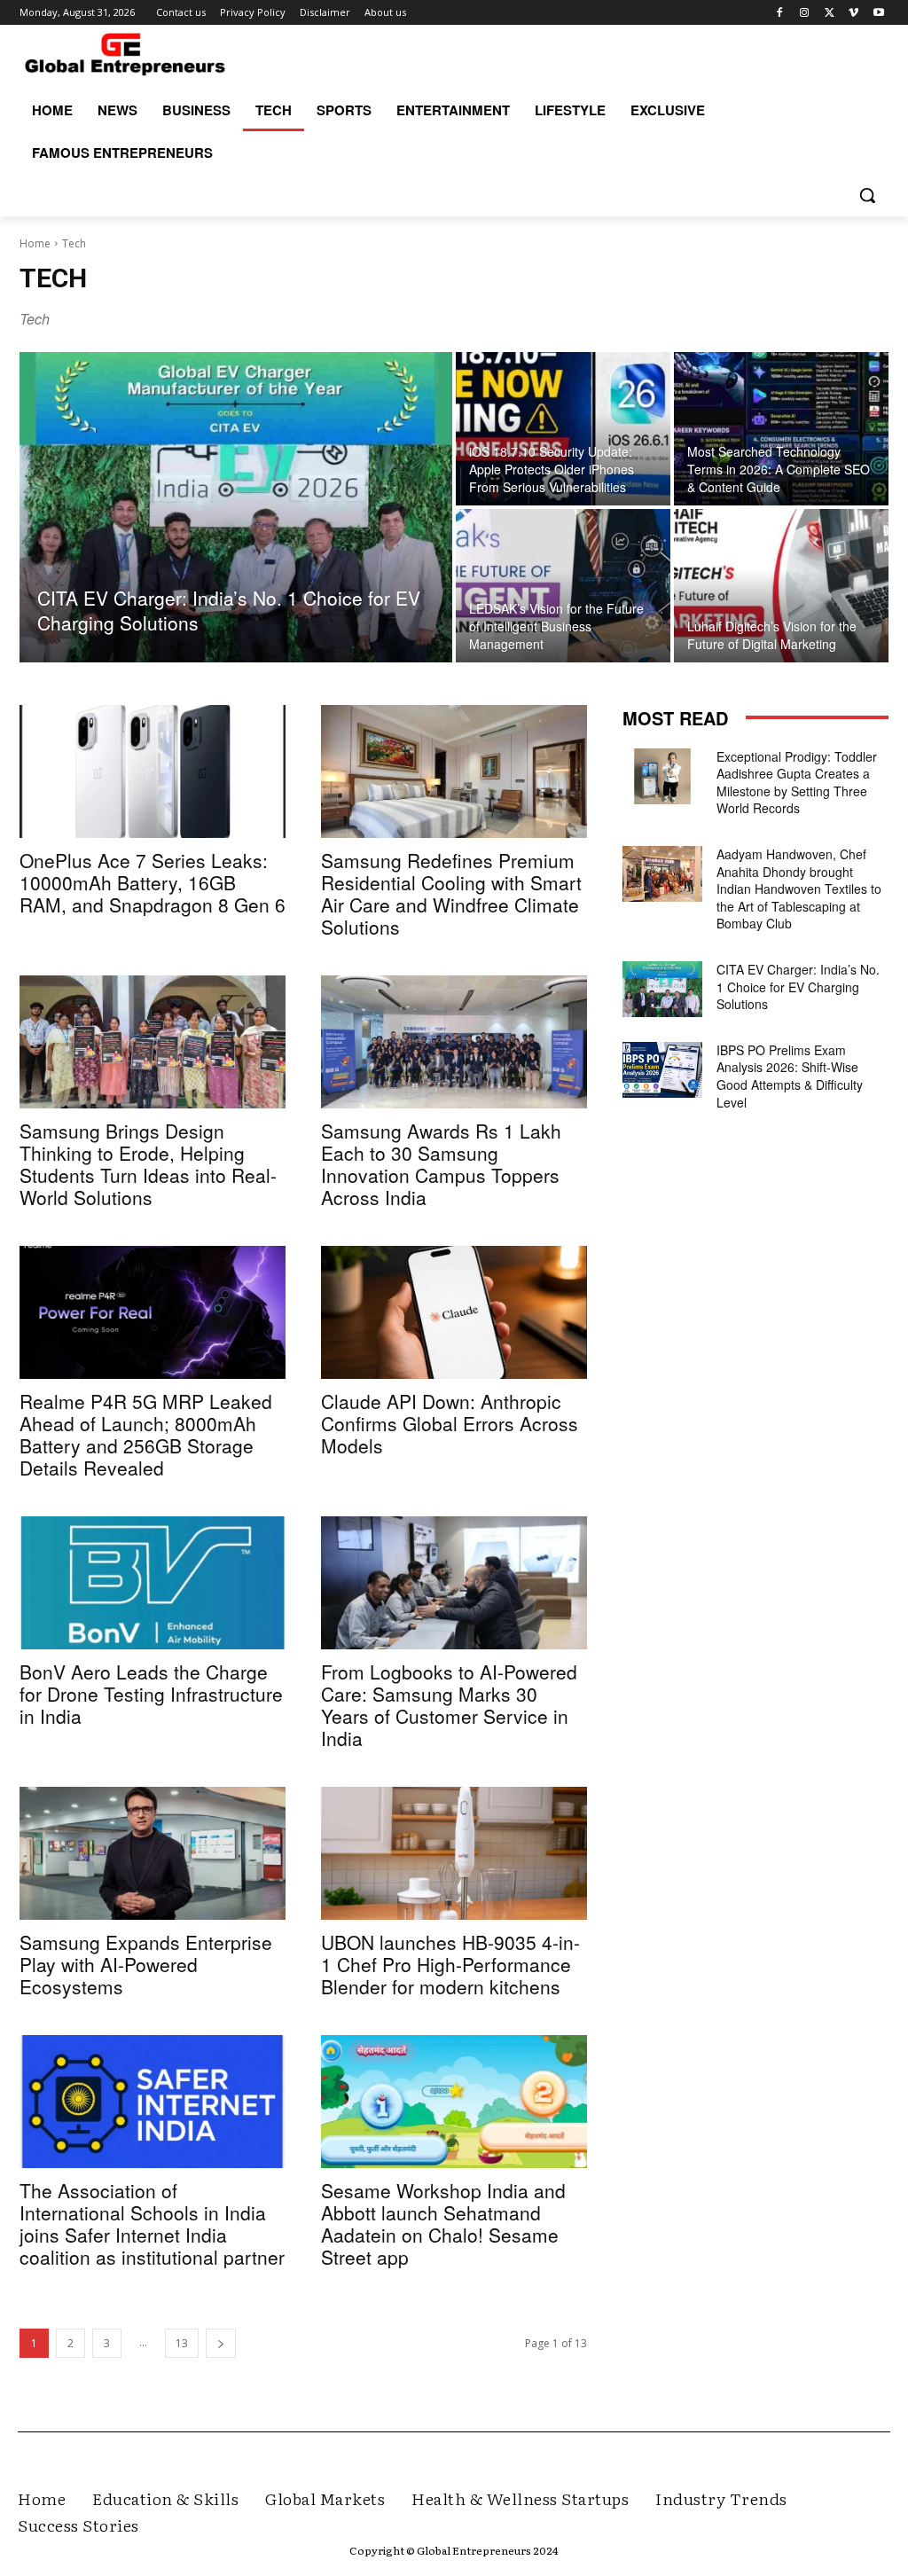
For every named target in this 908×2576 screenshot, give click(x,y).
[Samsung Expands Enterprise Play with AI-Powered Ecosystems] (153, 1853)
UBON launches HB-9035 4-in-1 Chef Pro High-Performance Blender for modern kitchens (450, 1964)
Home (35, 243)
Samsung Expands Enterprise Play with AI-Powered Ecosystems (146, 1964)
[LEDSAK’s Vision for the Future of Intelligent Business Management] (563, 586)
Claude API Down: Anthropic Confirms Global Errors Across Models (450, 1423)
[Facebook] (780, 13)
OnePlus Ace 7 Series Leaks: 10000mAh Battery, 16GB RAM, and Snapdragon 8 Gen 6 (153, 882)
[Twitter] (830, 13)
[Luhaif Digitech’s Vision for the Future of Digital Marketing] (781, 586)
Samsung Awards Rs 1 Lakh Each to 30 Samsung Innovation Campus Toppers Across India (441, 1164)
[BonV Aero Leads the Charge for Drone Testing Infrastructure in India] (153, 1583)
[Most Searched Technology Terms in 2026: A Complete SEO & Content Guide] (781, 429)
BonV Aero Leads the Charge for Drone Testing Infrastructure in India (151, 1694)
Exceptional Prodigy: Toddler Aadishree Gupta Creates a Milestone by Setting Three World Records (797, 783)
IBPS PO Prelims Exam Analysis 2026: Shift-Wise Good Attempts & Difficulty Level (790, 1076)
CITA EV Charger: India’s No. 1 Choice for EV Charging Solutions (798, 987)
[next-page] (221, 2343)
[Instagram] (805, 13)
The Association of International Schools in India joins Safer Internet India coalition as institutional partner (152, 2224)
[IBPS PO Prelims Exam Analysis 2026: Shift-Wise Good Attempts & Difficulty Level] (662, 1070)
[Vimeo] (853, 13)
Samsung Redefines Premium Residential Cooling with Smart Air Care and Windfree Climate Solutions (451, 893)
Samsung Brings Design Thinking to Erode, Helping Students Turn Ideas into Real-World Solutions (148, 1164)
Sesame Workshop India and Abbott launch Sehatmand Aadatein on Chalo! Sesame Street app (443, 2224)
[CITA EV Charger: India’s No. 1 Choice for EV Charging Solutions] (236, 507)
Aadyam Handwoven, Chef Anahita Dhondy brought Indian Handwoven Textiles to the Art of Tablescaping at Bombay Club (799, 889)
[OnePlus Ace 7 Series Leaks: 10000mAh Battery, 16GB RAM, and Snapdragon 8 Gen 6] (153, 771)
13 (182, 2343)
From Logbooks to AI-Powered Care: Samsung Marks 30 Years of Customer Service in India (449, 1705)
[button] (867, 195)
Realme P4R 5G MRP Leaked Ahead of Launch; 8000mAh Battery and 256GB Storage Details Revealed (146, 1434)
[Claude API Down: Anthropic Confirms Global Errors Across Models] (454, 1312)
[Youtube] (878, 13)
